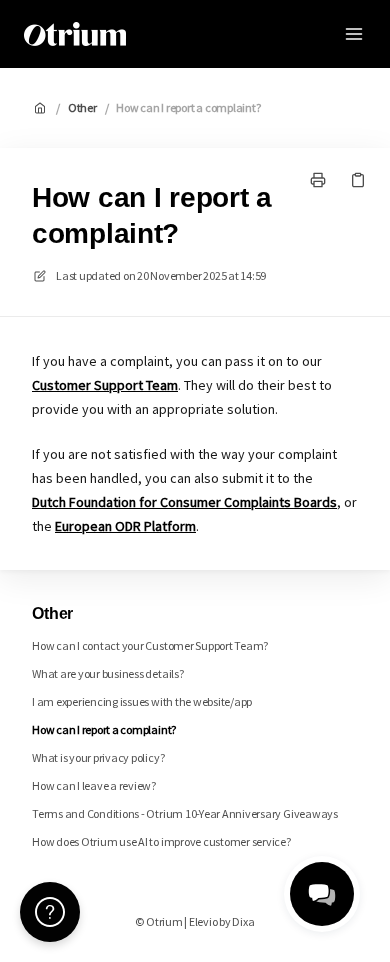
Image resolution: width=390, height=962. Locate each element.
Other (82, 107)
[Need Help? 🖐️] (50, 912)
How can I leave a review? (94, 785)
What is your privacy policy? (98, 757)
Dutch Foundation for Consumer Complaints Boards (184, 502)
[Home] (75, 34)
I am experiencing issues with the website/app (142, 701)
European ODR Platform (125, 526)
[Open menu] (354, 34)
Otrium (180, 33)
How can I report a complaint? (188, 107)
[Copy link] (358, 180)
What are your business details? (108, 673)
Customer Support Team (105, 385)
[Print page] (318, 180)
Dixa (243, 921)
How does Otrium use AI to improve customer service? (161, 841)
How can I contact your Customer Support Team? (150, 645)
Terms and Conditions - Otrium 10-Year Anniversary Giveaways (185, 813)
